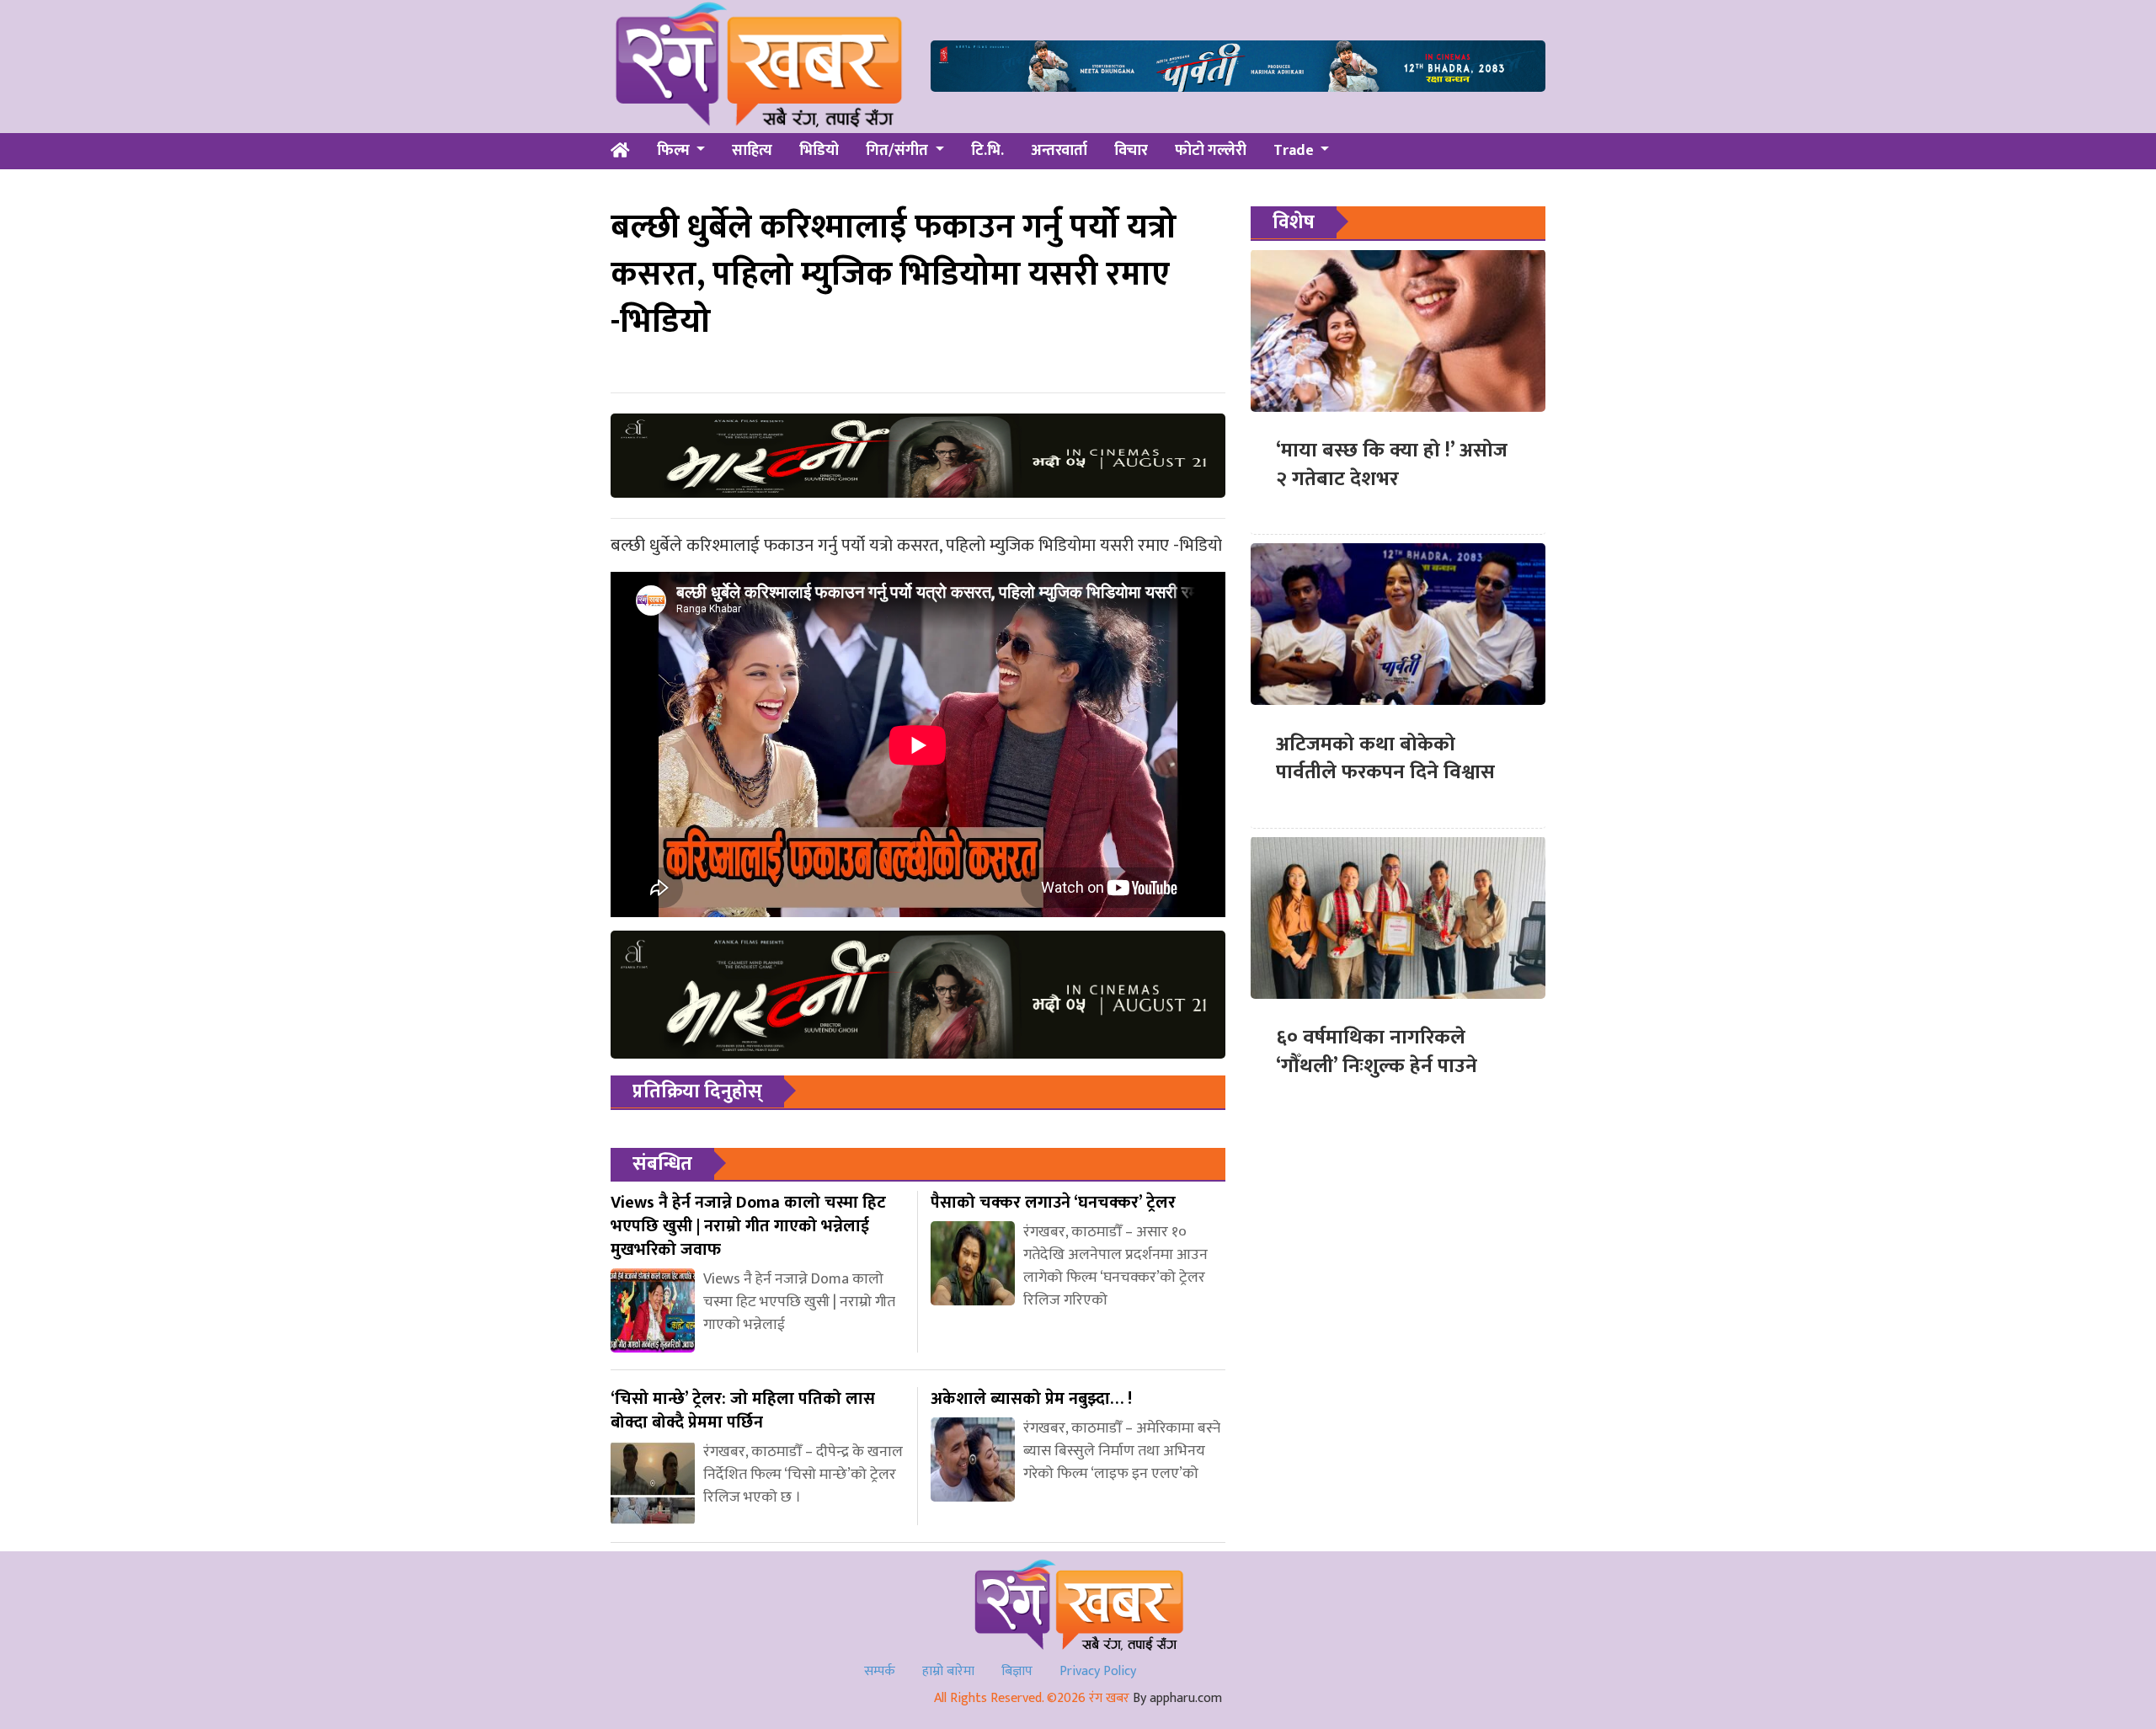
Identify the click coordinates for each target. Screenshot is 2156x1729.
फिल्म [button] (675, 151)
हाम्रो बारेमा (948, 1671)
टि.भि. (987, 151)
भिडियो (819, 151)
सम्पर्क (880, 1671)
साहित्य (752, 151)
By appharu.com (1177, 1698)
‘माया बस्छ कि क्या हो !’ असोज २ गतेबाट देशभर (1392, 465)
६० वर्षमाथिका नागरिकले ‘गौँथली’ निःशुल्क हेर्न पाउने (1377, 1052)
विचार (1131, 151)
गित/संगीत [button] (899, 151)
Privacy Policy (1098, 1671)
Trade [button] (1295, 151)
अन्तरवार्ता (1059, 151)
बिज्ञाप (1017, 1671)
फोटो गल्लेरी (1211, 151)
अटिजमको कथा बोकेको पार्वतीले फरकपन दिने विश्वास (1385, 758)
